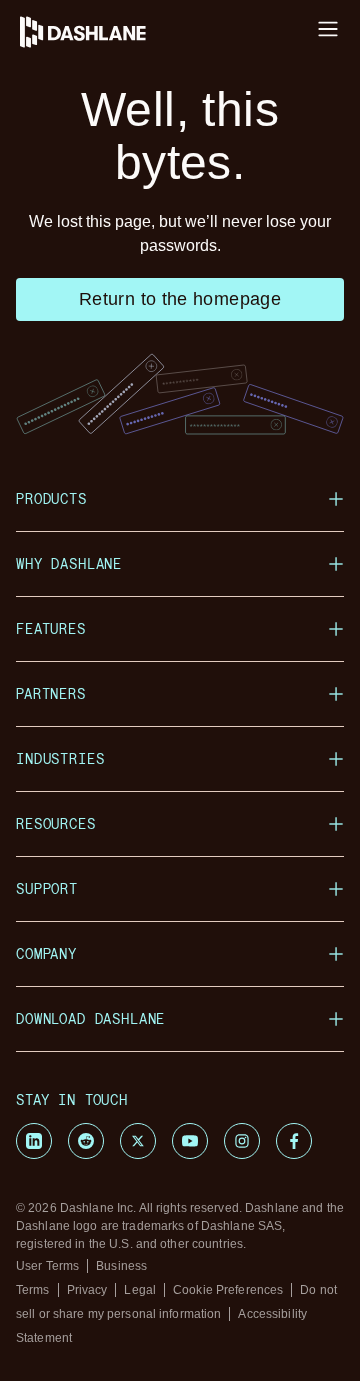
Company (46, 953)
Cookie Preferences (228, 1290)
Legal (140, 1290)
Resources (56, 823)
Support (47, 888)
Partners (51, 693)
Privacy (87, 1290)
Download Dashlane (90, 1018)
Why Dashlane (69, 563)
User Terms (47, 1266)
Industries (60, 758)
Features (51, 628)
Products (51, 498)
